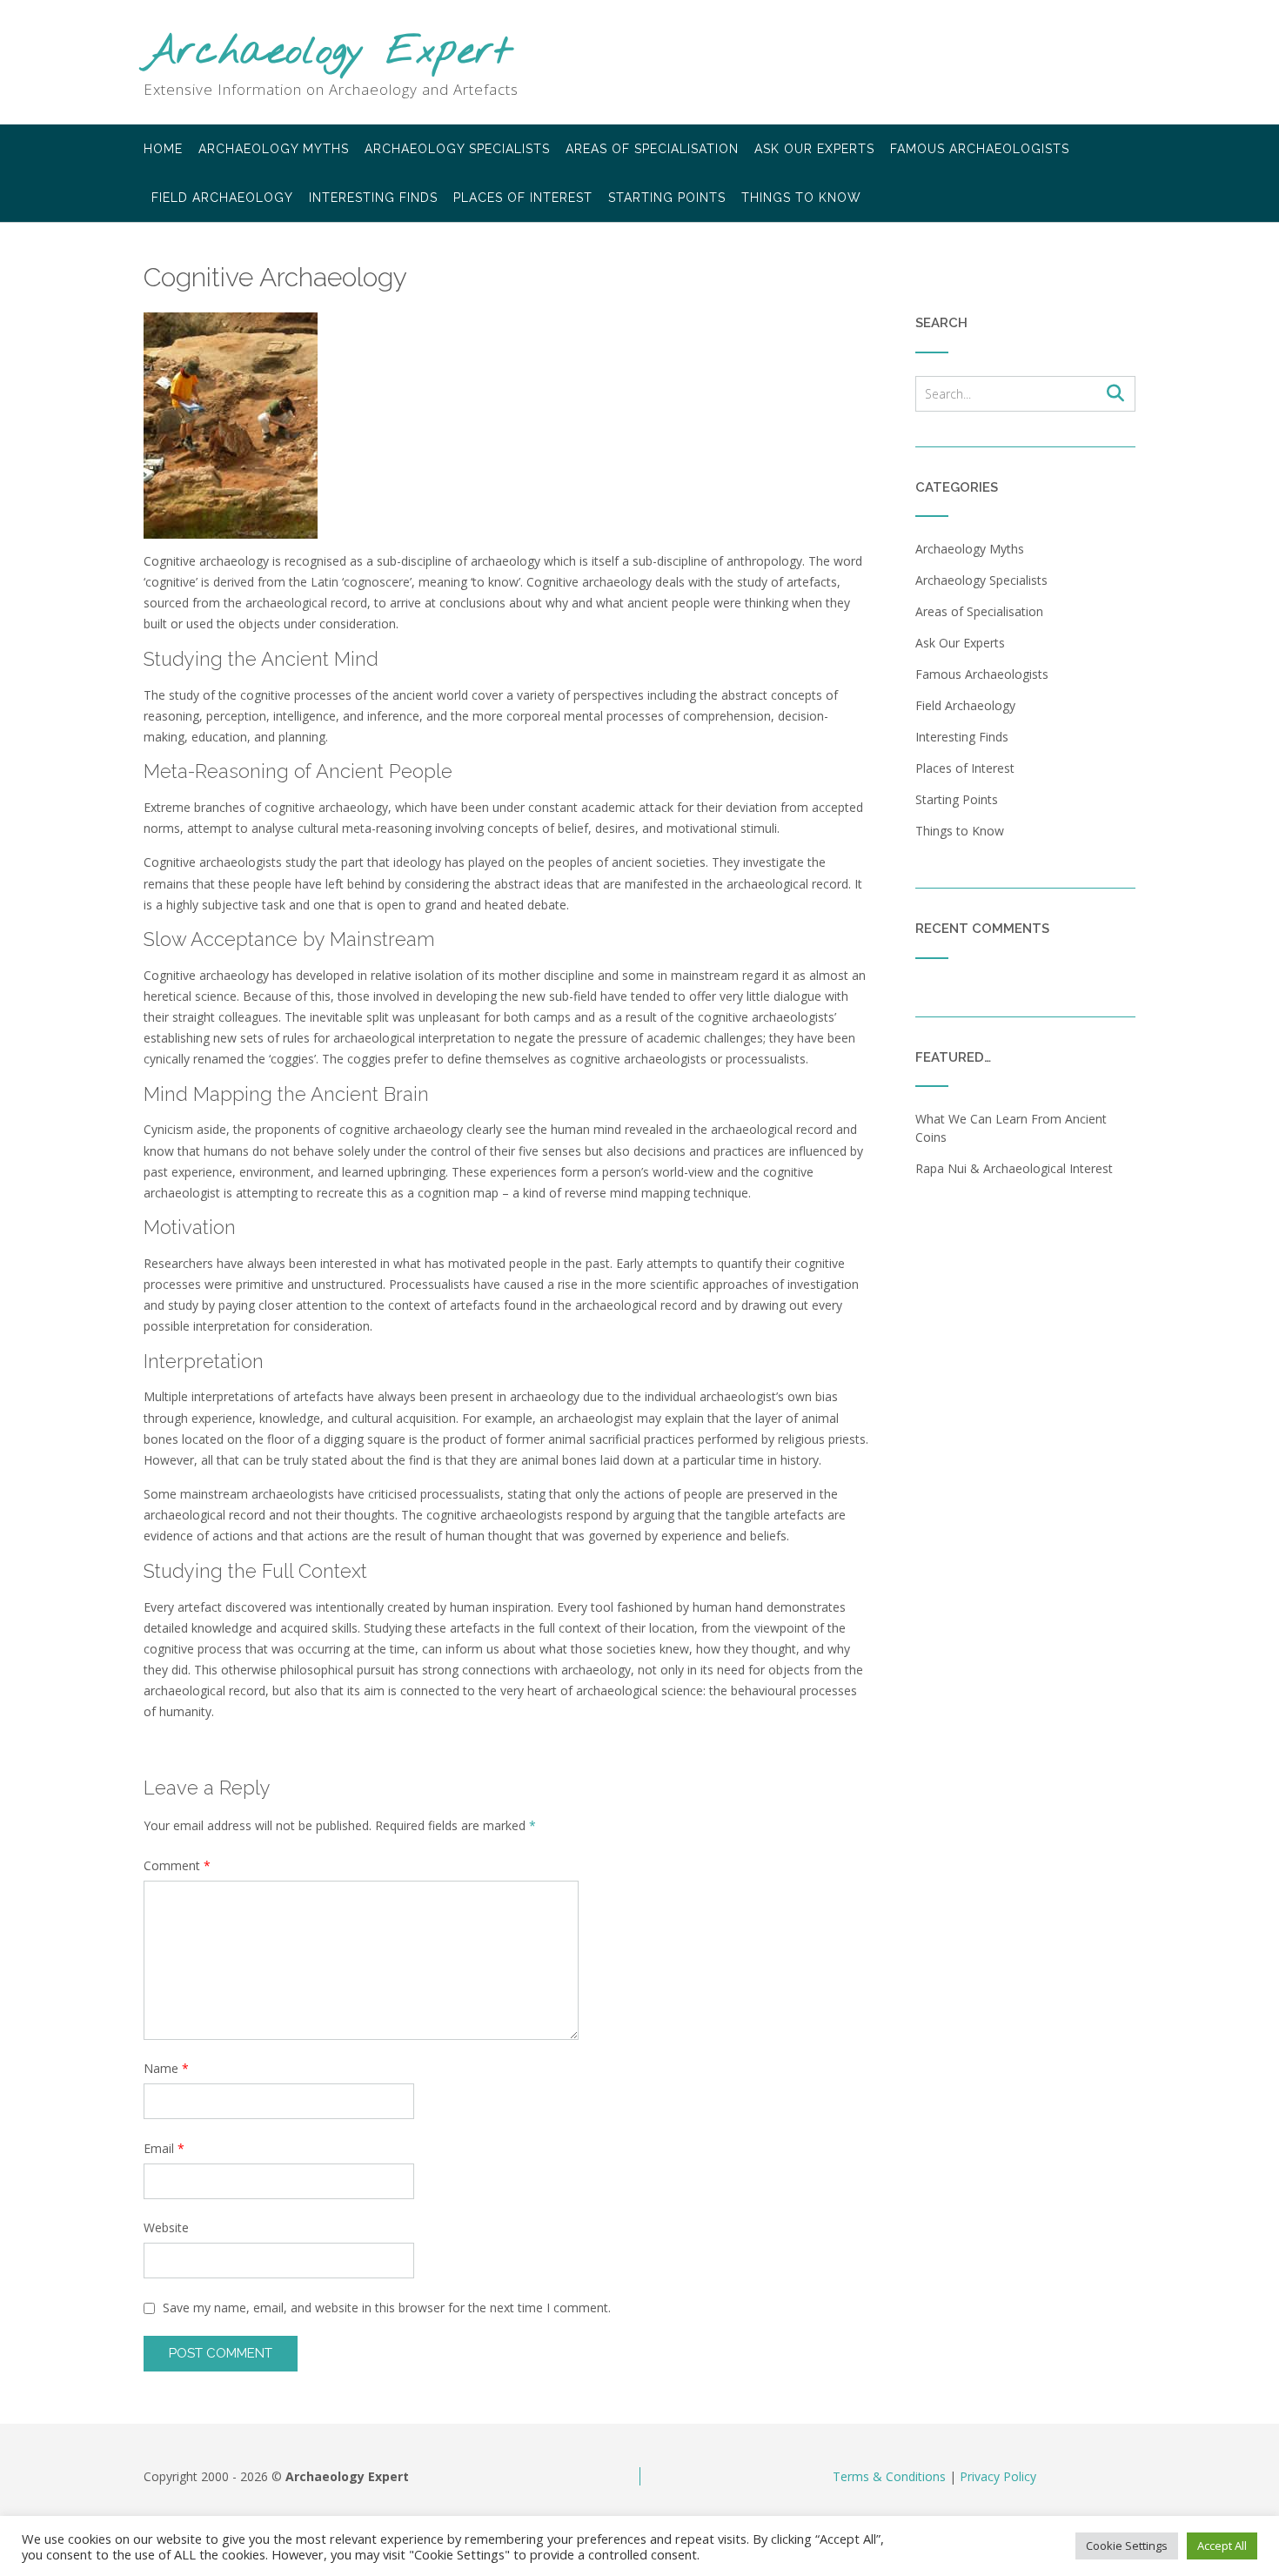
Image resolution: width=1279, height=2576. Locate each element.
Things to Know (801, 198)
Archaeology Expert (328, 53)
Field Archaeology (222, 198)
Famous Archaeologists (980, 149)
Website (166, 2227)
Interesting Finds (373, 198)
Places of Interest (523, 198)
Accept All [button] (1222, 2546)
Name (166, 2068)
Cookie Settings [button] (1127, 2546)
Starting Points (667, 198)
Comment (177, 1865)
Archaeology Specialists (457, 149)
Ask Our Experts (814, 149)
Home (163, 149)
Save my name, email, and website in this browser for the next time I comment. (387, 2308)
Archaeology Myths (274, 149)
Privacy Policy (998, 2476)
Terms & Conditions (889, 2476)
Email (164, 2148)
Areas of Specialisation (652, 149)
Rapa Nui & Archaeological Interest (1014, 1168)
